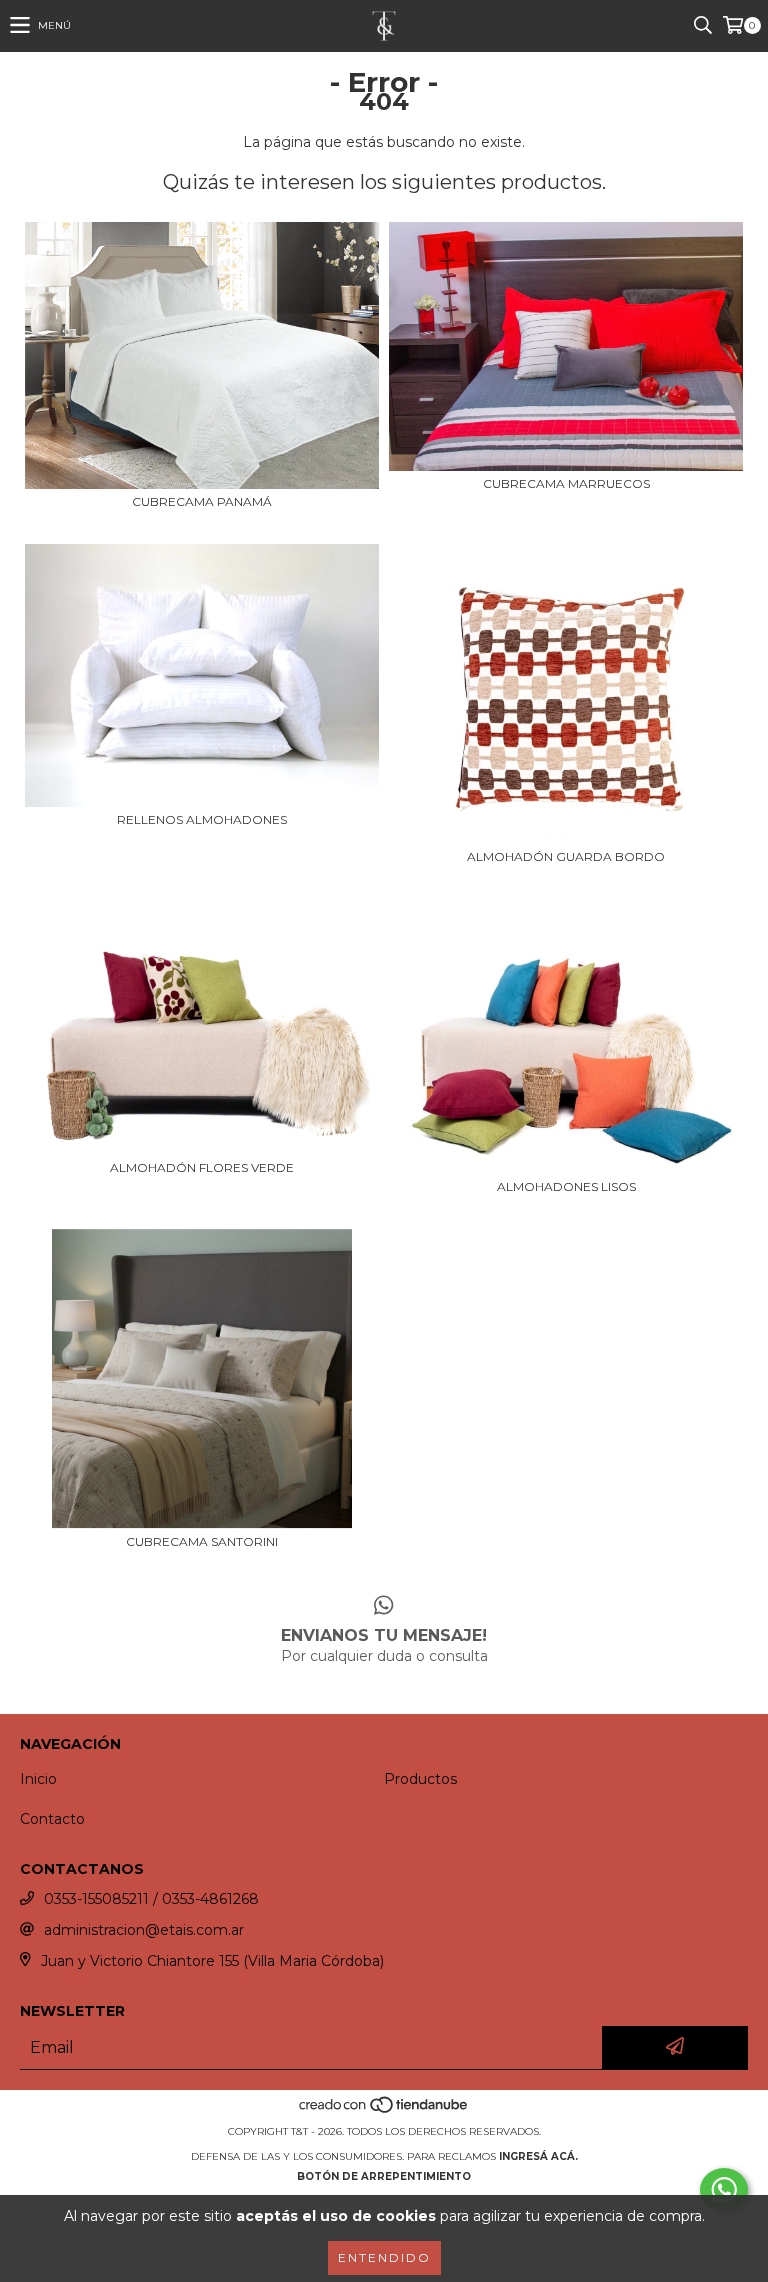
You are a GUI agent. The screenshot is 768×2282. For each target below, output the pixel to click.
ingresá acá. (538, 2156)
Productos (420, 1779)
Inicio (38, 1779)
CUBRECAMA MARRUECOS (566, 483)
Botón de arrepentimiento (384, 2176)
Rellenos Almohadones (202, 819)
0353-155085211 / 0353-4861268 (151, 1899)
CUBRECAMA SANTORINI (202, 1541)
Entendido (384, 2257)
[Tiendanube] (384, 2111)
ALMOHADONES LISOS (566, 1186)
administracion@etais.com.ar (144, 1930)
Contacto (52, 1819)
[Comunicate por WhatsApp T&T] (724, 2190)
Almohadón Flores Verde (202, 1167)
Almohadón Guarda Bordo (566, 856)
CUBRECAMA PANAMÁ (202, 501)
